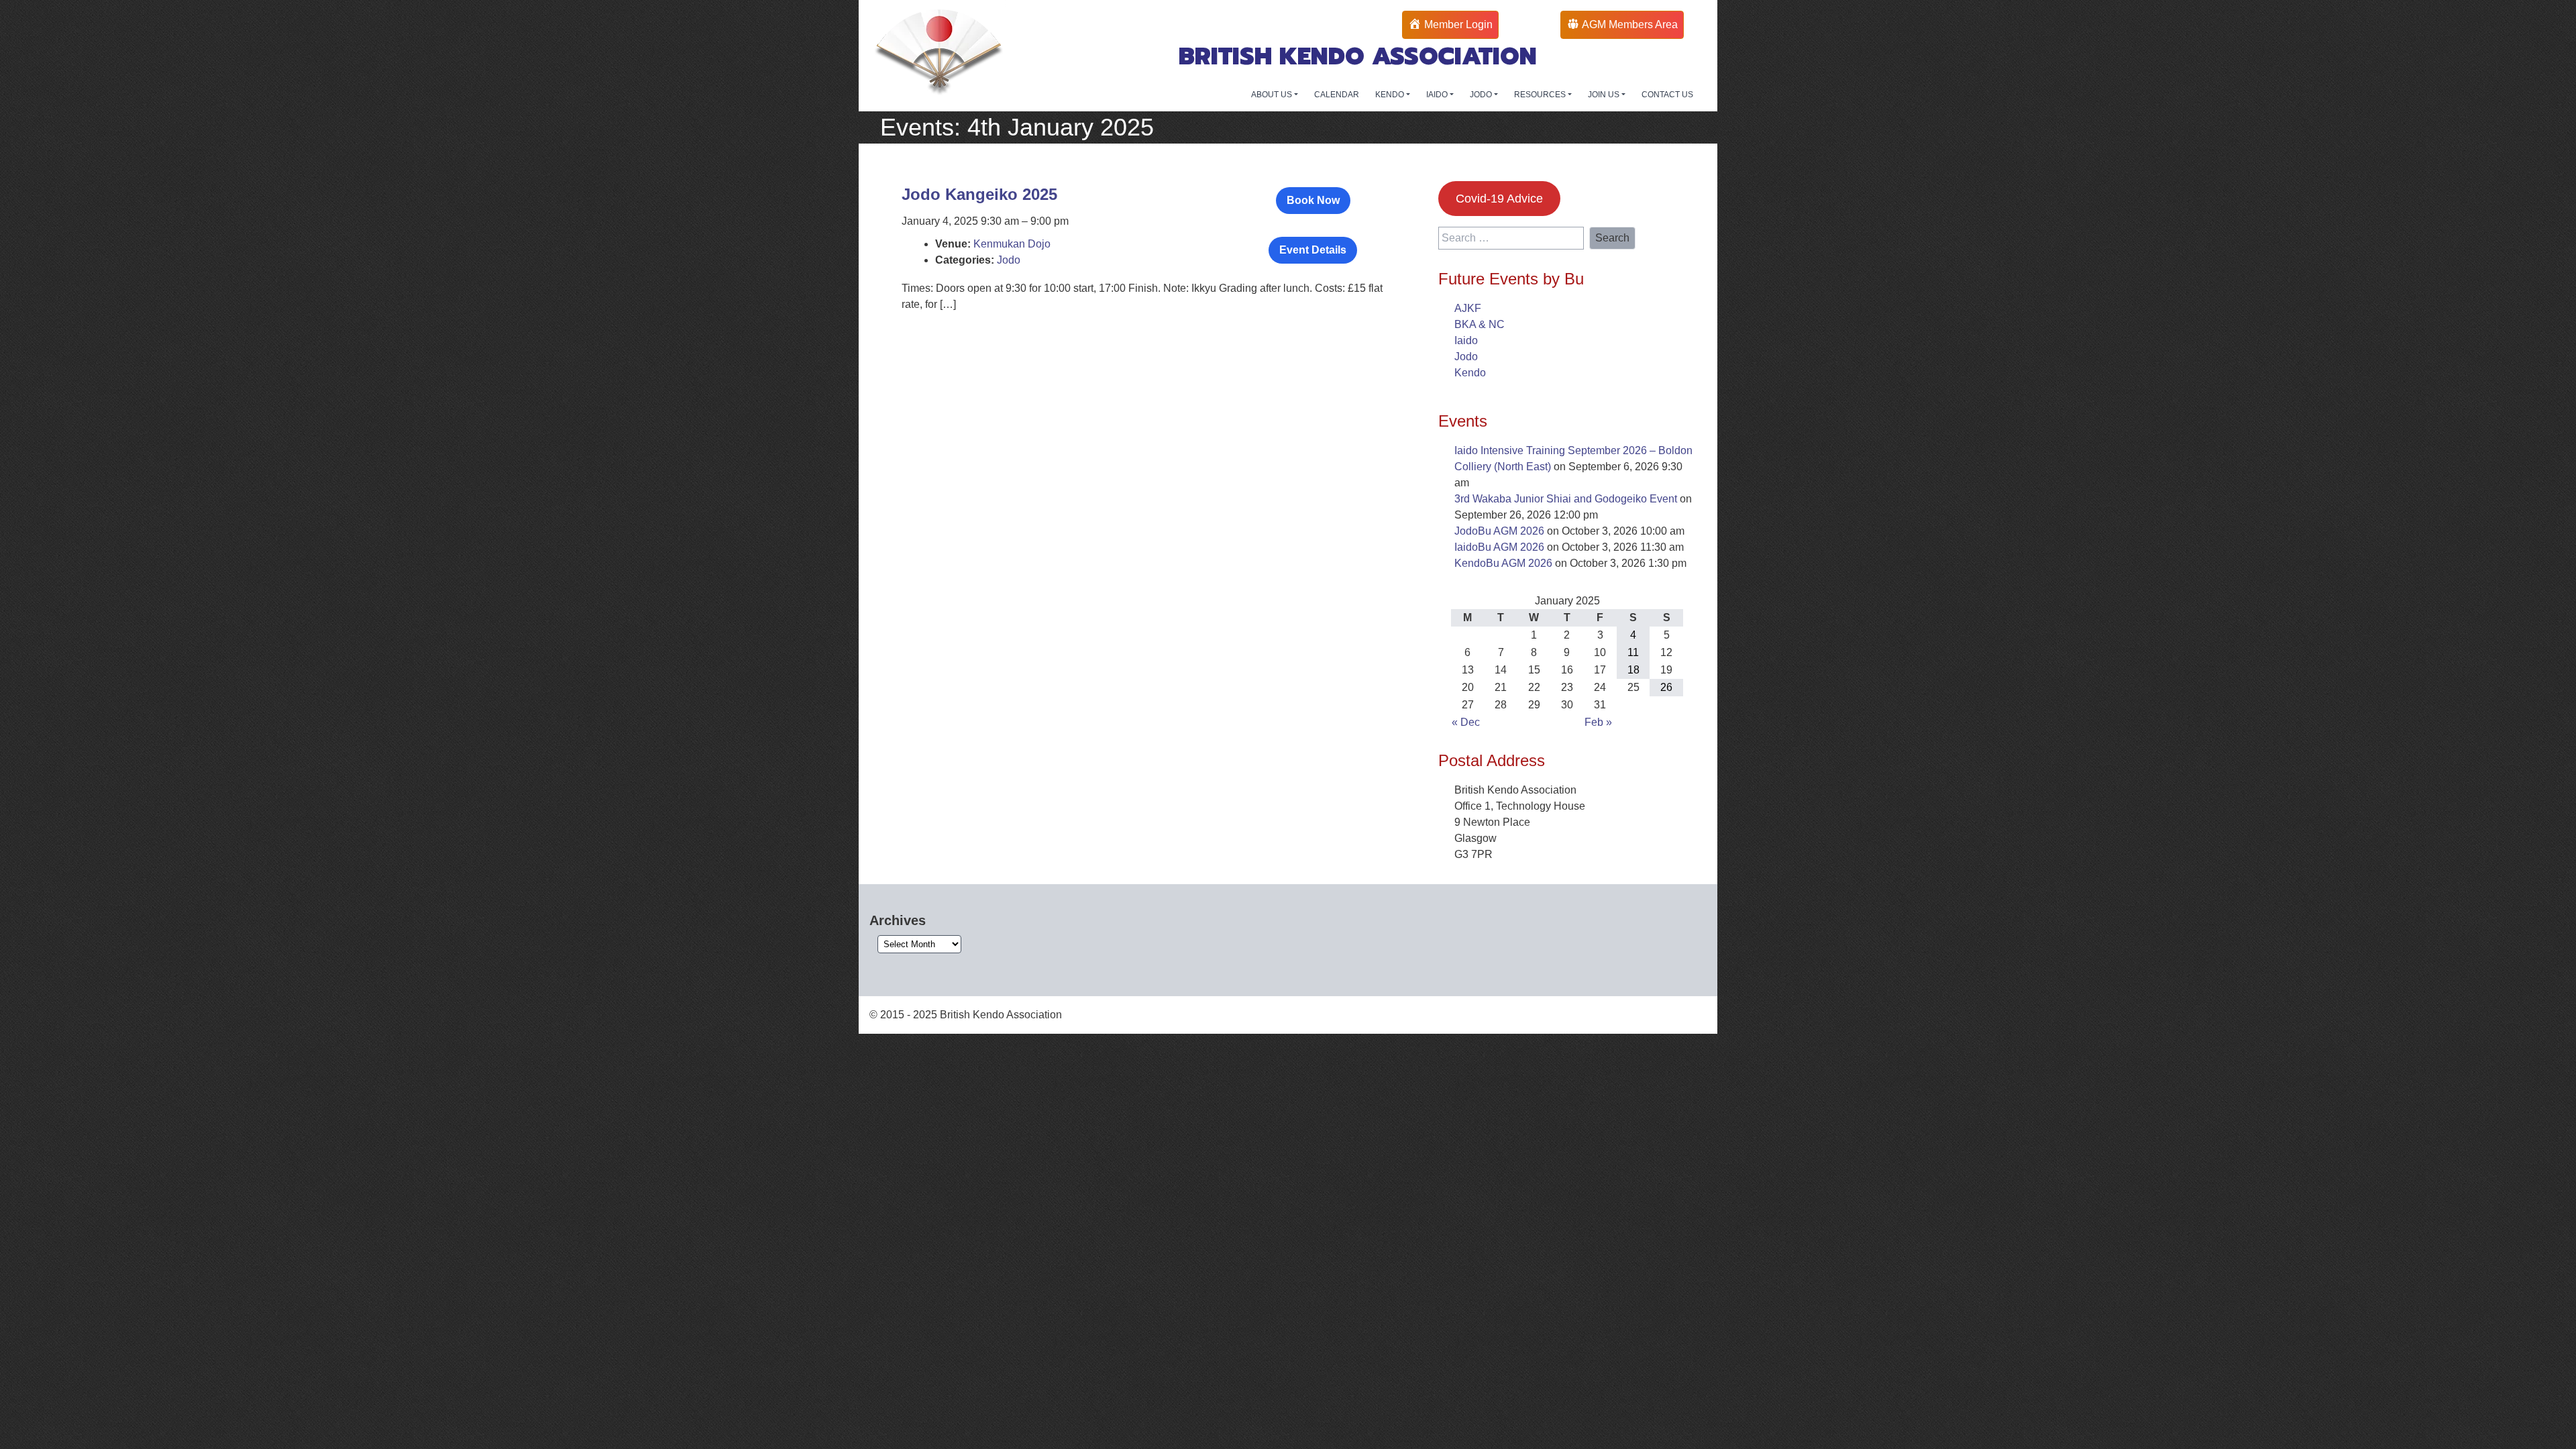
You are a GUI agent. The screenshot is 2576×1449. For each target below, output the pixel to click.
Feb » (1598, 722)
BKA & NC (1480, 324)
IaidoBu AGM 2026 (1499, 547)
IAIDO (1438, 95)
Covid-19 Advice (1499, 199)
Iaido (1466, 340)
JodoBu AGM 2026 (1499, 531)
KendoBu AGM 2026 (1503, 563)
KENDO (1391, 95)
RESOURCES (1541, 95)
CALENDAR (1337, 95)
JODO (1482, 95)
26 (1666, 687)
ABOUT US (1273, 95)
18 (1633, 670)
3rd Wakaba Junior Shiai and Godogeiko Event (1566, 499)
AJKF (1468, 308)
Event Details (1313, 250)
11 (1633, 652)
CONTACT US (1667, 95)
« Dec (1466, 722)
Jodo (1009, 260)
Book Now (1313, 200)
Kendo (1470, 373)
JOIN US (1605, 95)
